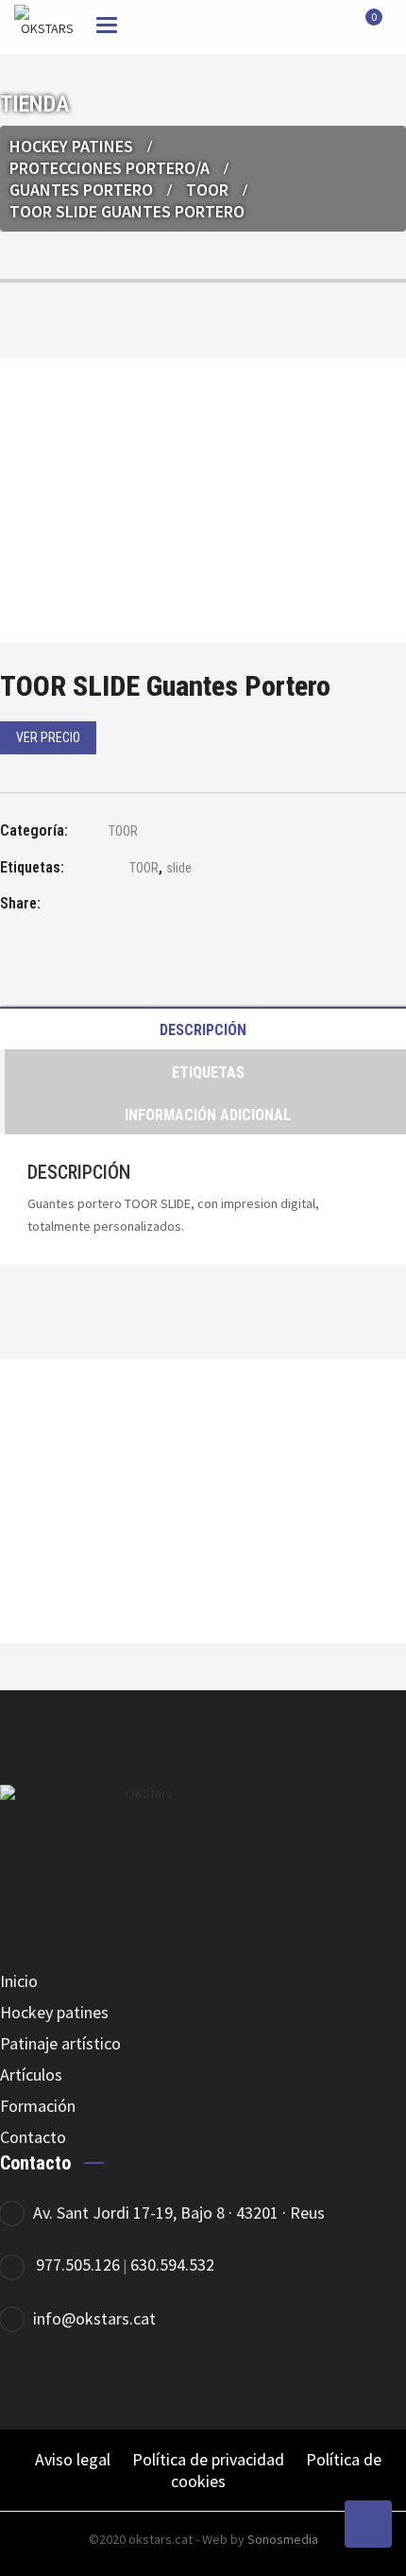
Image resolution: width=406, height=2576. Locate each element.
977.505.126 (78, 2265)
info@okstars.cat (94, 2318)
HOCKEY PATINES (71, 146)
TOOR (207, 190)
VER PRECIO (48, 737)
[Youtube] (380, 2381)
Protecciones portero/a (110, 168)
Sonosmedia (283, 2539)
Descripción (203, 1030)
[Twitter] (276, 2381)
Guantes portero (81, 190)
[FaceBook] (224, 2381)
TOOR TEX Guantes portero (203, 1553)
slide (179, 868)
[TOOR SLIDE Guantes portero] (109, 906)
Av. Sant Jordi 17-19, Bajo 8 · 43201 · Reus (179, 2213)
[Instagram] (328, 2381)
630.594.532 (172, 2265)
